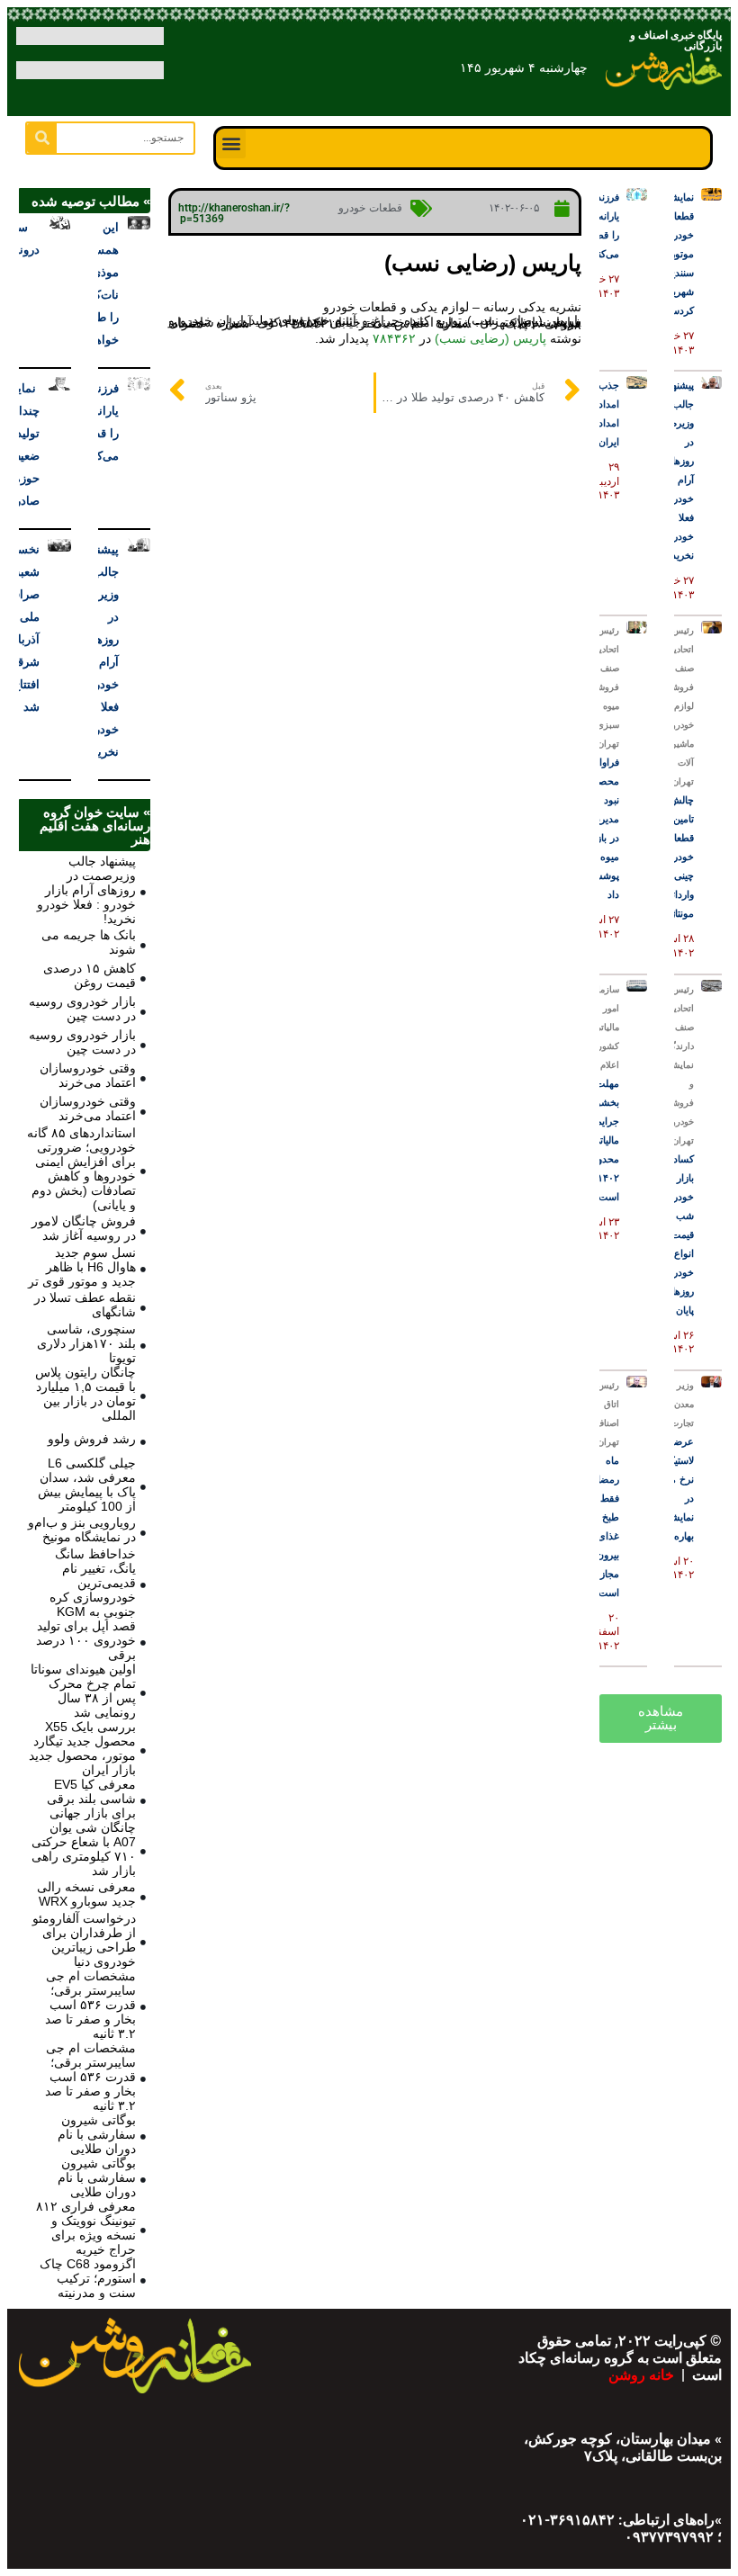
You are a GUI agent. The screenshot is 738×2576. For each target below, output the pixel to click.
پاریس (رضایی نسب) (490, 338)
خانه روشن (643, 2375)
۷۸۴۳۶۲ (394, 338)
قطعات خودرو (370, 208)
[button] (231, 144)
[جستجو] (42, 138)
